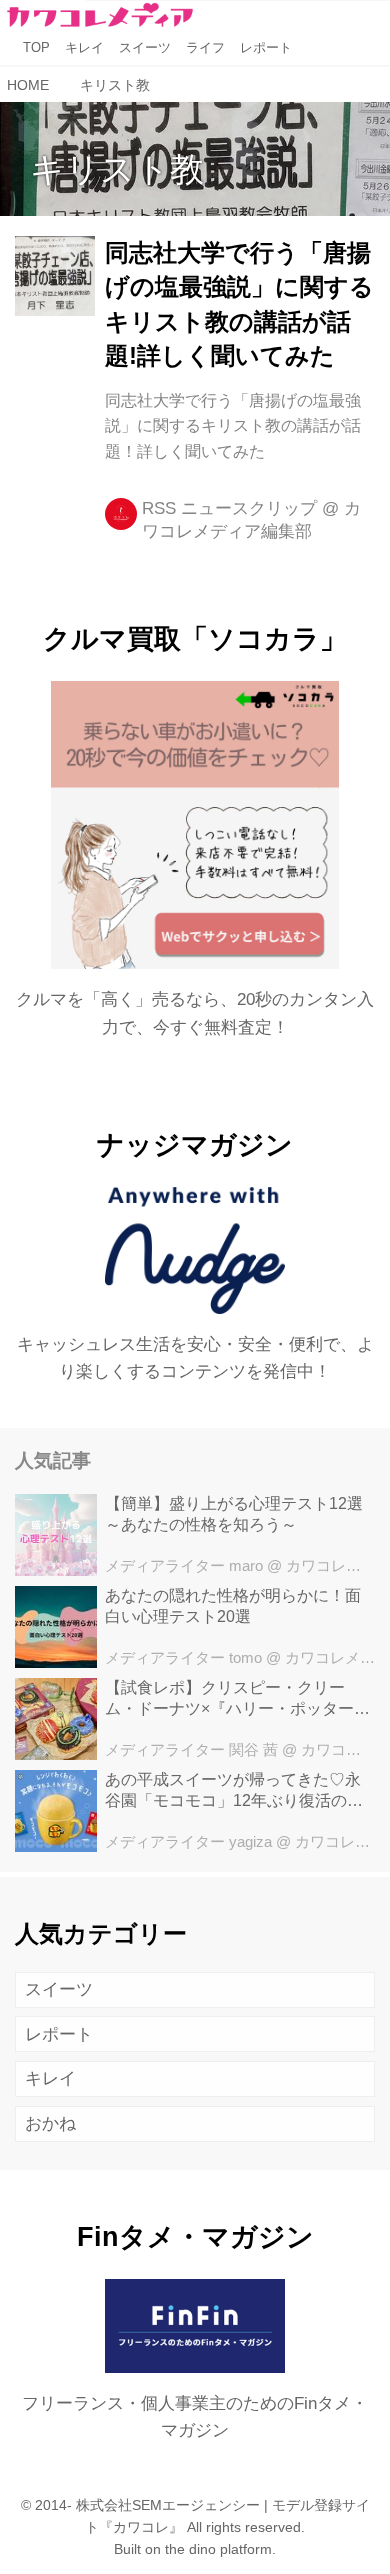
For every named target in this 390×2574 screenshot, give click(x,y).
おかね (50, 2123)
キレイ (50, 2078)
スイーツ (59, 1989)
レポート (59, 2034)
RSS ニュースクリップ (229, 508)
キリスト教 (117, 169)
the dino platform (218, 2549)
